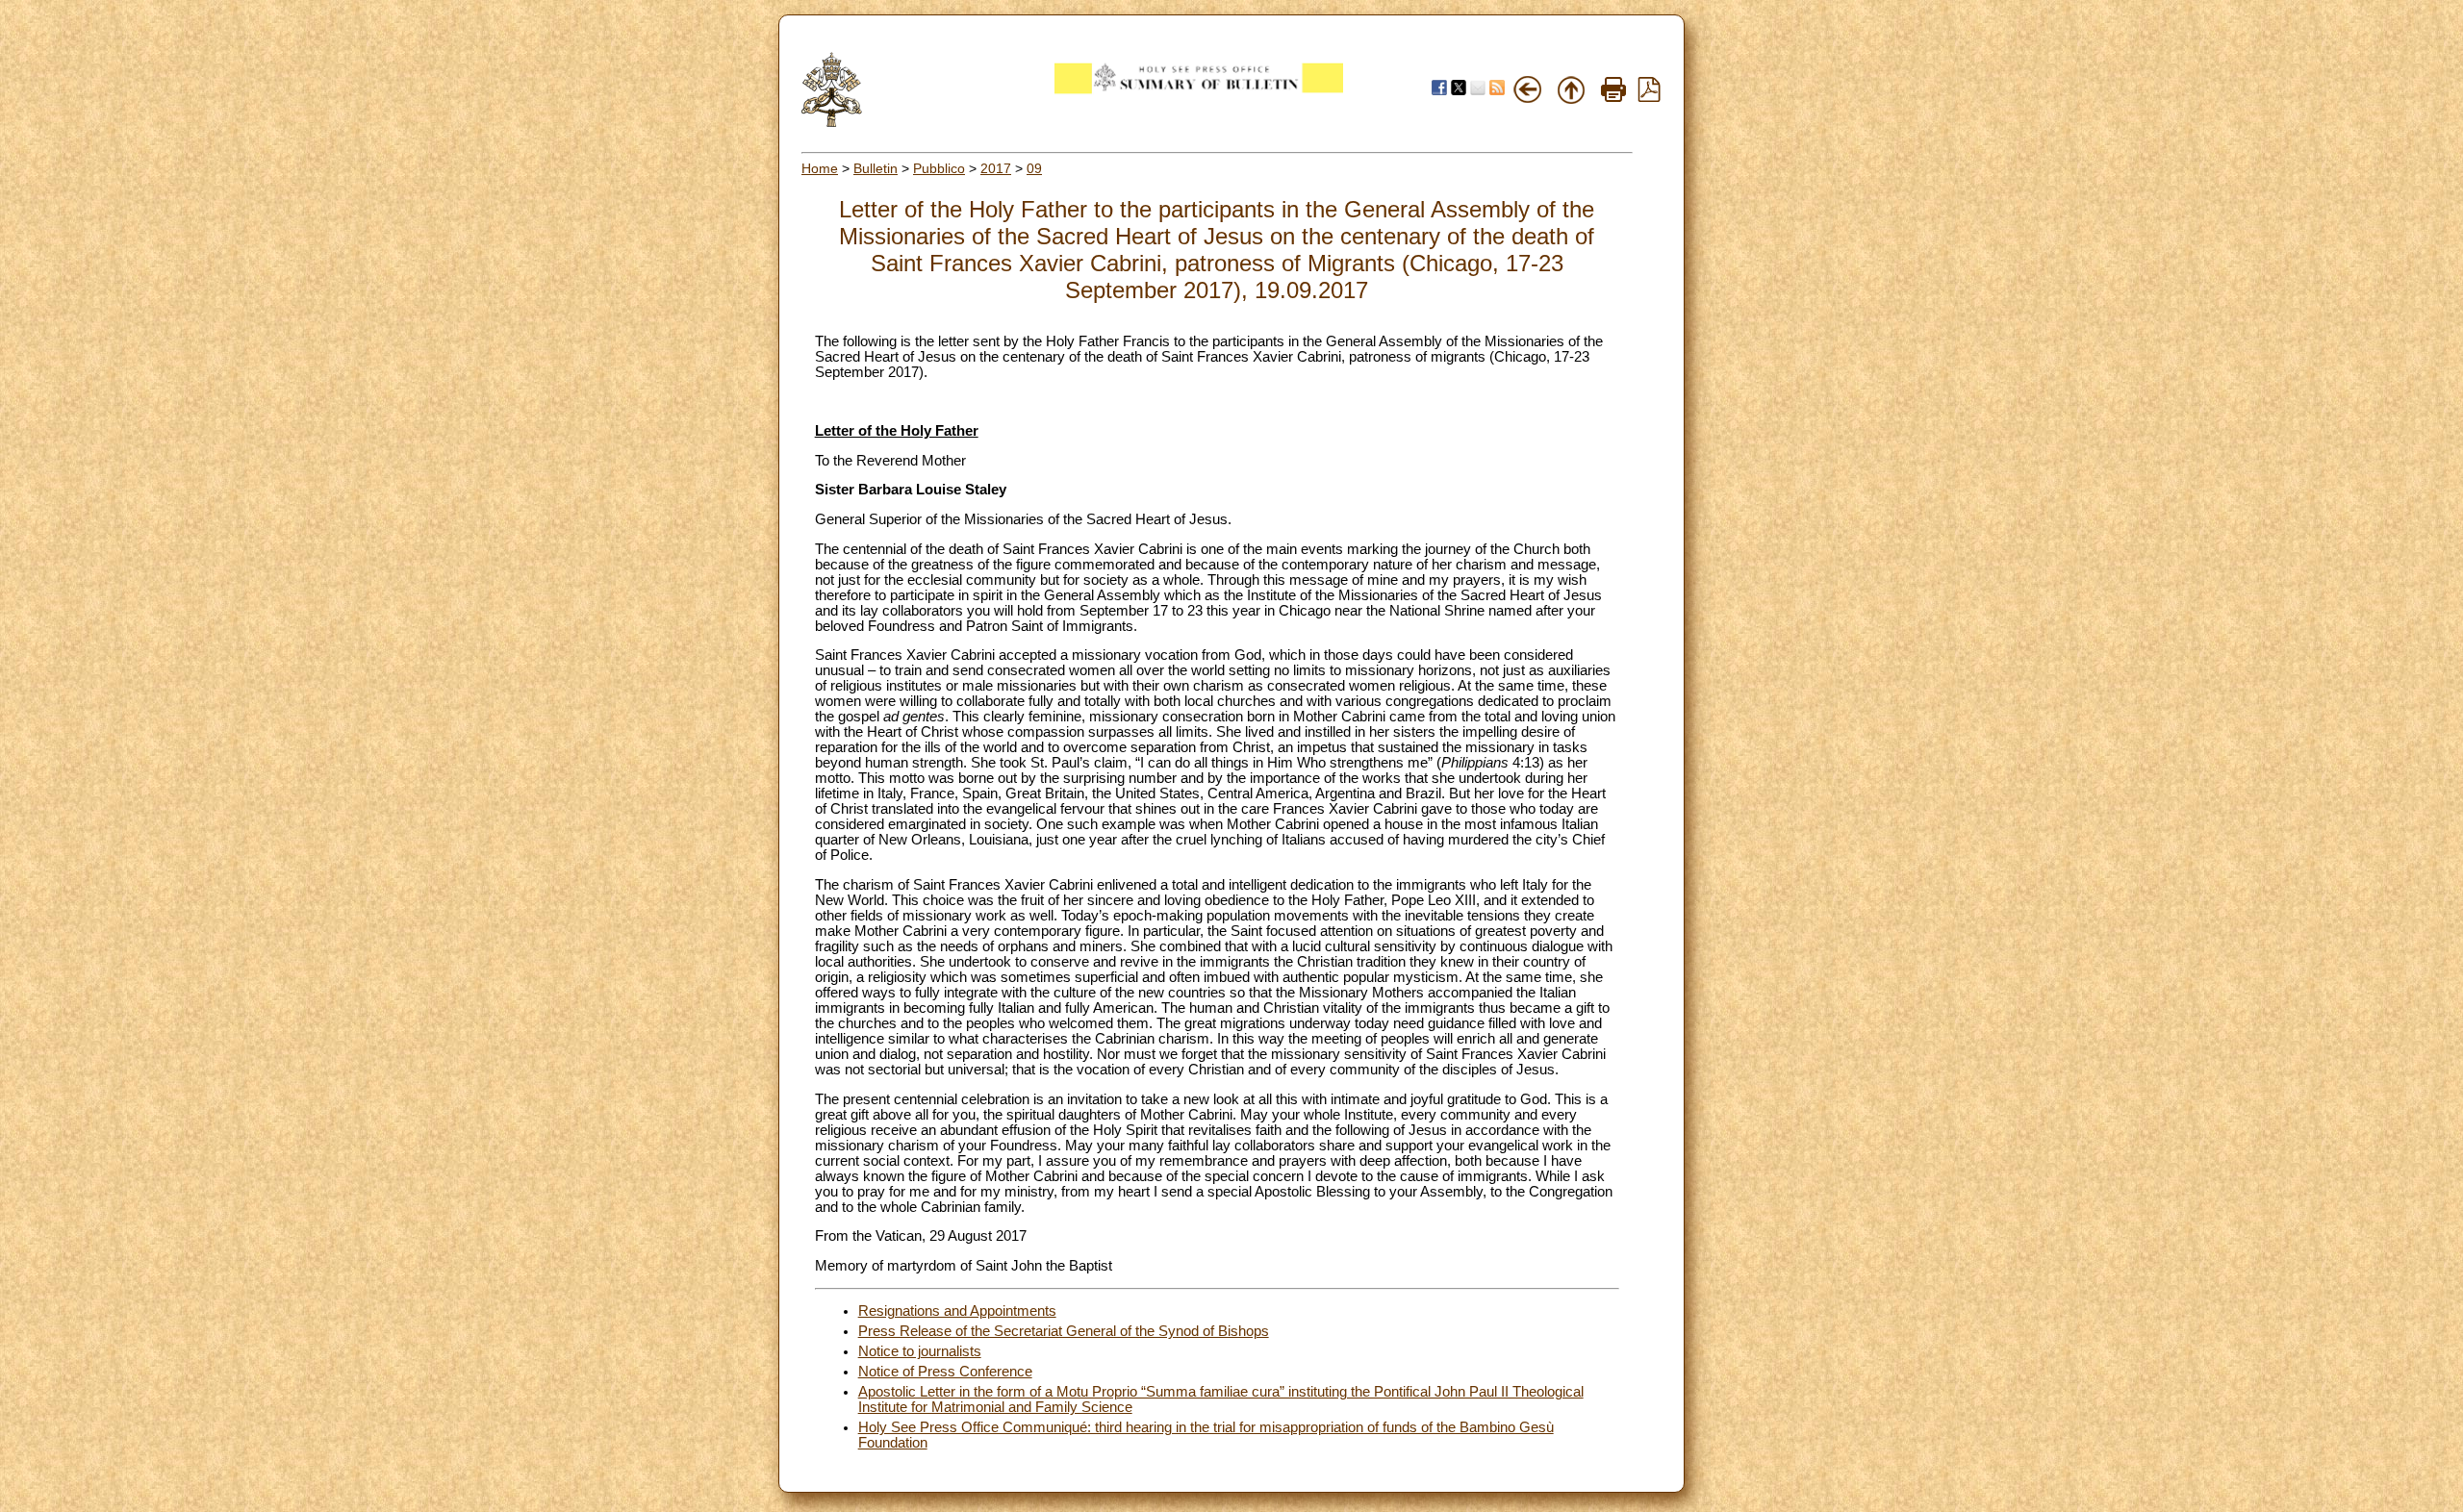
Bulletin (876, 168)
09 (1034, 168)
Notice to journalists (920, 1351)
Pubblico (939, 168)
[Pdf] (1649, 97)
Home (820, 168)
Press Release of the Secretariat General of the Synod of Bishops (1064, 1331)
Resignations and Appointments (957, 1311)
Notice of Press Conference (945, 1372)
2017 (996, 168)
